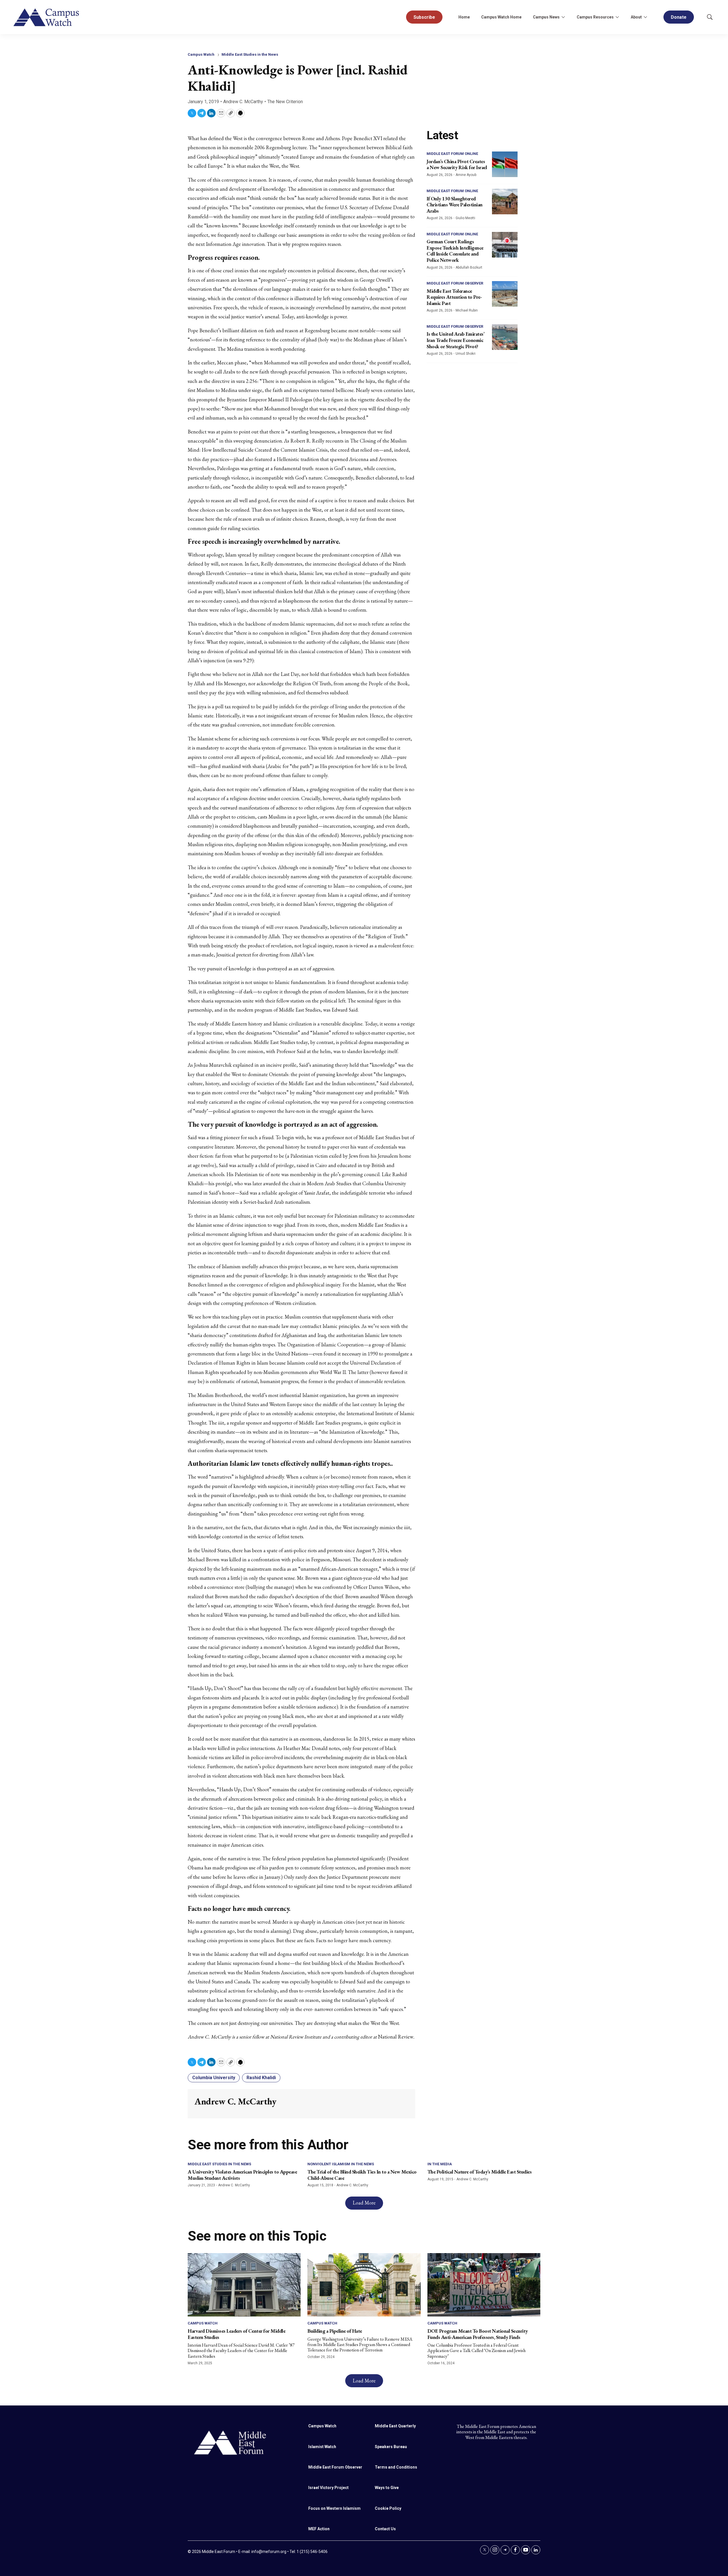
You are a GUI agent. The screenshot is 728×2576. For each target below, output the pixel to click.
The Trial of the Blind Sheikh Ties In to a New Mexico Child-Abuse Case (362, 2175)
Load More (364, 2203)
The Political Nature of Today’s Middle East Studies (480, 2172)
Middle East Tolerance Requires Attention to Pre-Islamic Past (454, 297)
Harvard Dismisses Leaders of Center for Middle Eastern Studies (236, 2334)
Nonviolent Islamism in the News (341, 2164)
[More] (563, 17)
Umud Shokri (466, 354)
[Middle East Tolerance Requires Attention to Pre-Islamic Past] (505, 294)
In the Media (440, 2164)
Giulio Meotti (465, 218)
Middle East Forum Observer (455, 283)
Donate (679, 17)
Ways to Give (387, 2488)
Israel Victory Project (328, 2488)
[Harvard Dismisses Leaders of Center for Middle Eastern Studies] (244, 2285)
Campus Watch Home (501, 17)
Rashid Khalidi (261, 2078)
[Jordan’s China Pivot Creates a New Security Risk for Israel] (505, 164)
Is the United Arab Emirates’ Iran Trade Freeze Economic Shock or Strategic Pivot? (455, 340)
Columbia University (214, 2078)
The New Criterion (285, 102)
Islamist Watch (322, 2447)
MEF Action (319, 2529)
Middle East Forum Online (452, 154)
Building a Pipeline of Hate (335, 2331)
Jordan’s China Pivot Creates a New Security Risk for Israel (457, 164)
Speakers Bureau (391, 2447)
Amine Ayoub (466, 175)
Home (464, 17)
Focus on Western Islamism (334, 2508)
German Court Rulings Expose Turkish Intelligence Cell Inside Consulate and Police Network (455, 251)
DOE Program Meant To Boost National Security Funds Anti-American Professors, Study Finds (478, 2334)
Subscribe (424, 17)
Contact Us (385, 2529)
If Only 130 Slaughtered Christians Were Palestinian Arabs (455, 205)
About (636, 17)
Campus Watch (201, 54)
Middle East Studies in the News (250, 54)
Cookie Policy (388, 2508)
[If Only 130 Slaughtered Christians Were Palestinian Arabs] (505, 202)
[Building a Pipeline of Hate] (364, 2285)
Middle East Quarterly (395, 2426)
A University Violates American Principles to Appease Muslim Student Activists (242, 2175)
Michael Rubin (467, 310)
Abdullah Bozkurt (469, 267)
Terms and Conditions (396, 2467)
